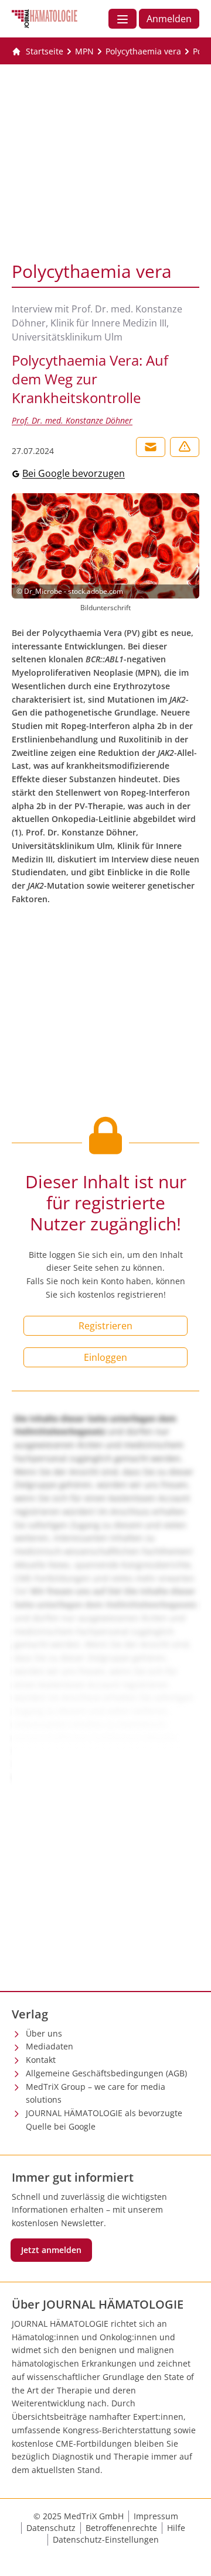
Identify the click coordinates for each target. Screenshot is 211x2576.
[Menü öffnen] (122, 19)
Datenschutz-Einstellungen (106, 2539)
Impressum (156, 2516)
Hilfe (176, 2528)
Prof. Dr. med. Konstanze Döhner (72, 420)
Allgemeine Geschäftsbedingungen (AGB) (106, 2073)
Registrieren (105, 1326)
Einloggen (105, 1357)
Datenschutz (51, 2528)
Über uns (44, 2033)
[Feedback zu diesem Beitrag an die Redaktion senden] (185, 447)
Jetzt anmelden (51, 2250)
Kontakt (41, 2060)
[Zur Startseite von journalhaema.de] (45, 19)
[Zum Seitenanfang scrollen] (190, 2555)
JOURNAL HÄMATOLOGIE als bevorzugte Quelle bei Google (104, 2120)
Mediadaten (50, 2046)
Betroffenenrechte (121, 2528)
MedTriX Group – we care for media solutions (96, 2093)
